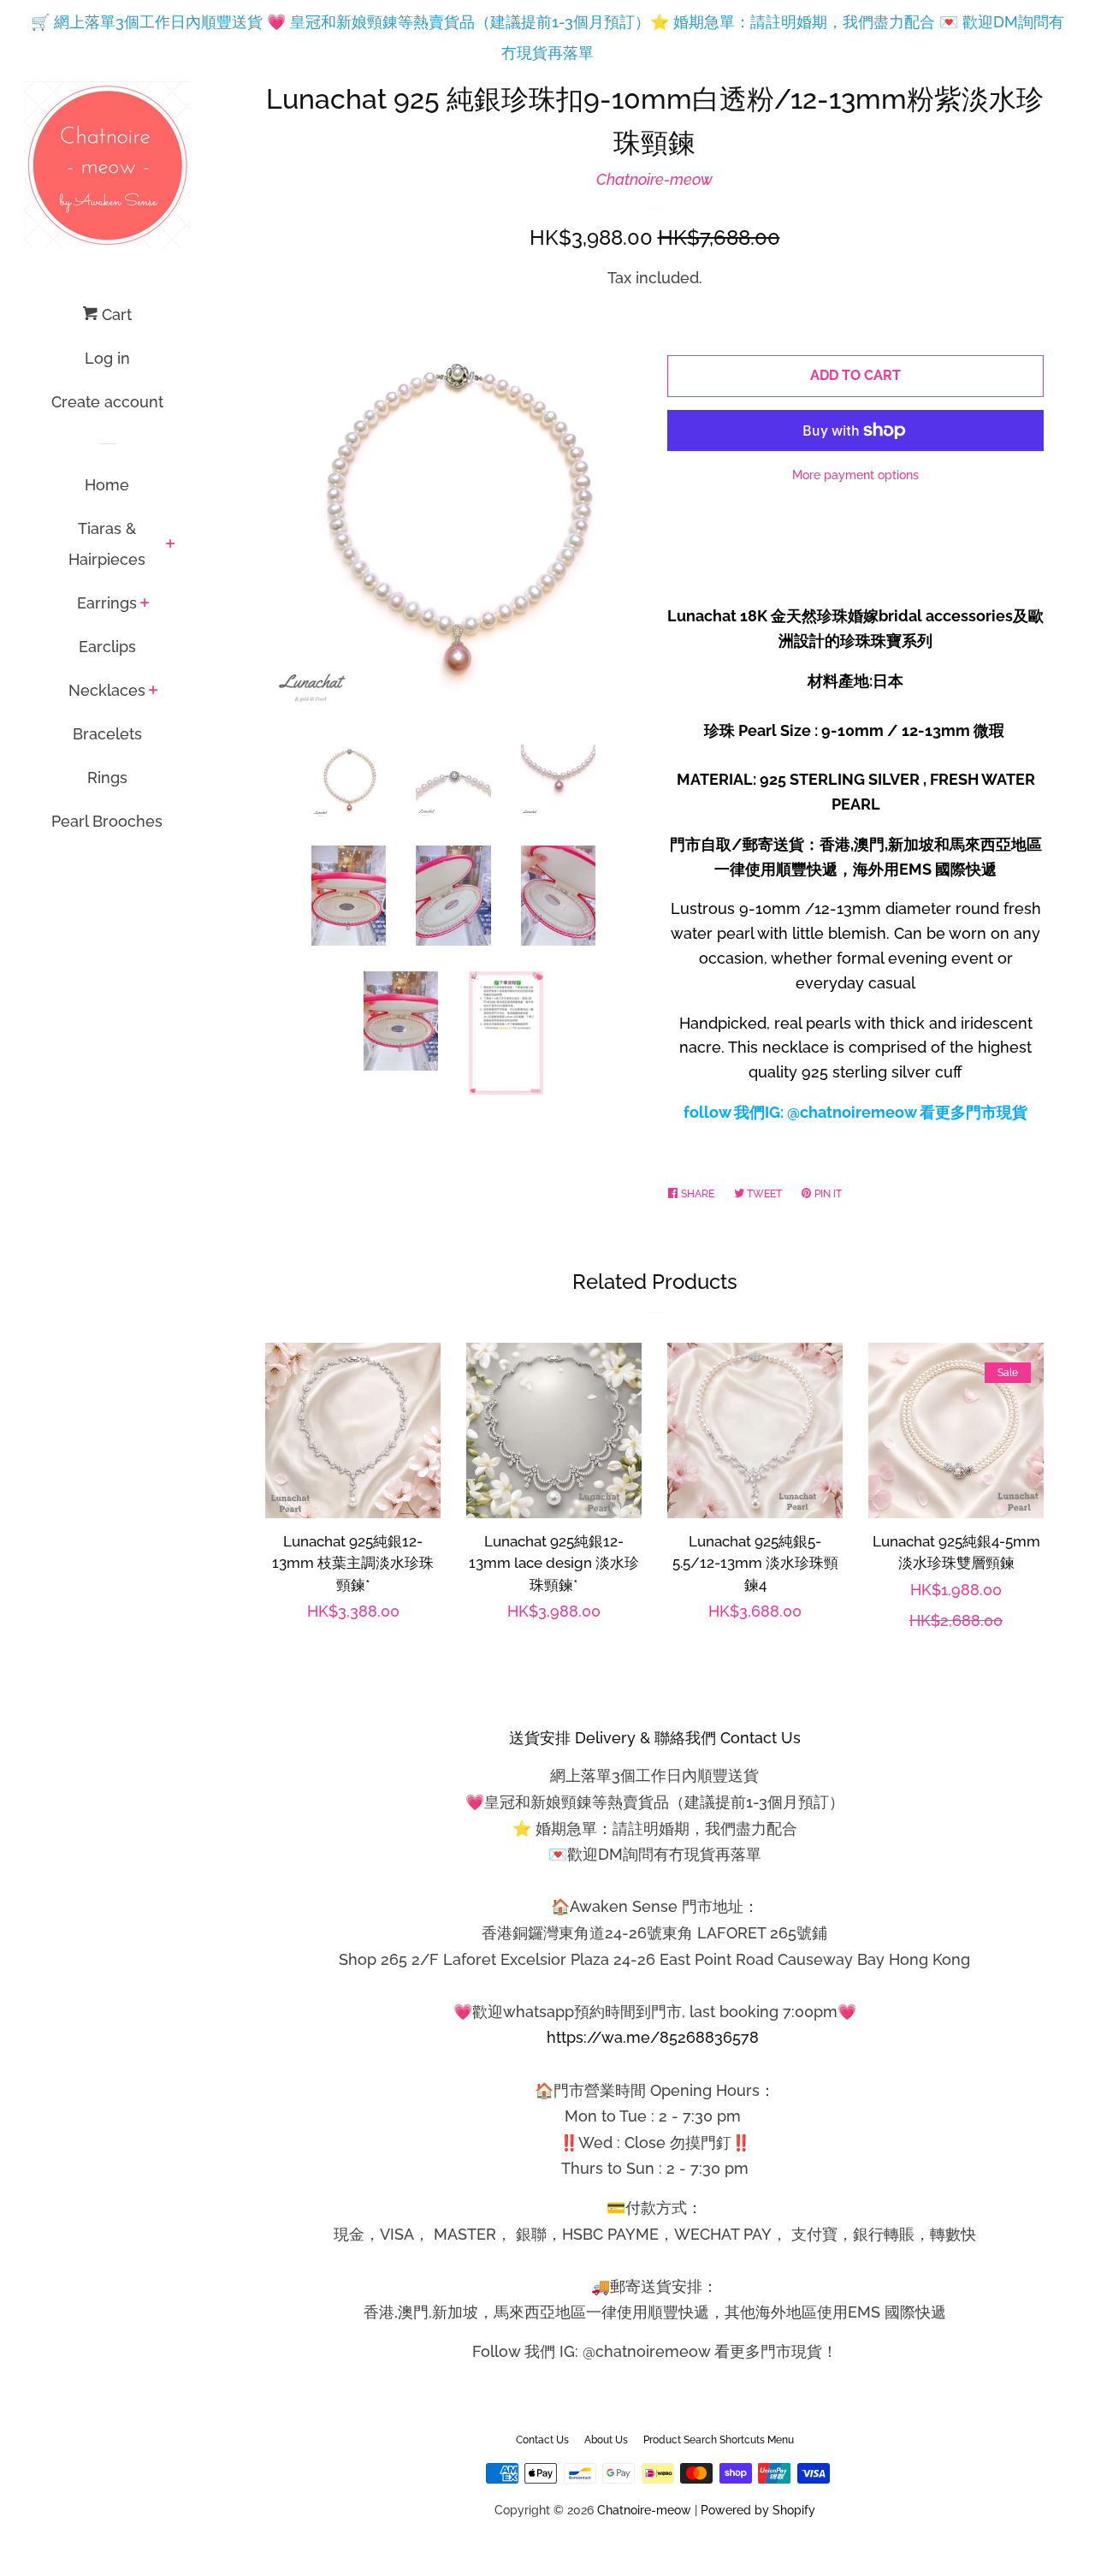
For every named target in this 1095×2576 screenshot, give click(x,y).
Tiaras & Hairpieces (107, 544)
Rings (107, 778)
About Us (606, 2440)
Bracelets (107, 734)
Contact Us (542, 2440)
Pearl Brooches (107, 821)
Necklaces (107, 690)
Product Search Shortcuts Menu (719, 2440)
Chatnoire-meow (654, 179)
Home (107, 485)
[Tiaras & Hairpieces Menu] (171, 545)
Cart (115, 315)
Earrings (107, 603)
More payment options (855, 475)
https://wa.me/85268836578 (653, 2037)
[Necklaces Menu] (154, 691)
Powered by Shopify (758, 2510)
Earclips (107, 647)
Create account (107, 402)
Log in (107, 358)
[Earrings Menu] (145, 604)
